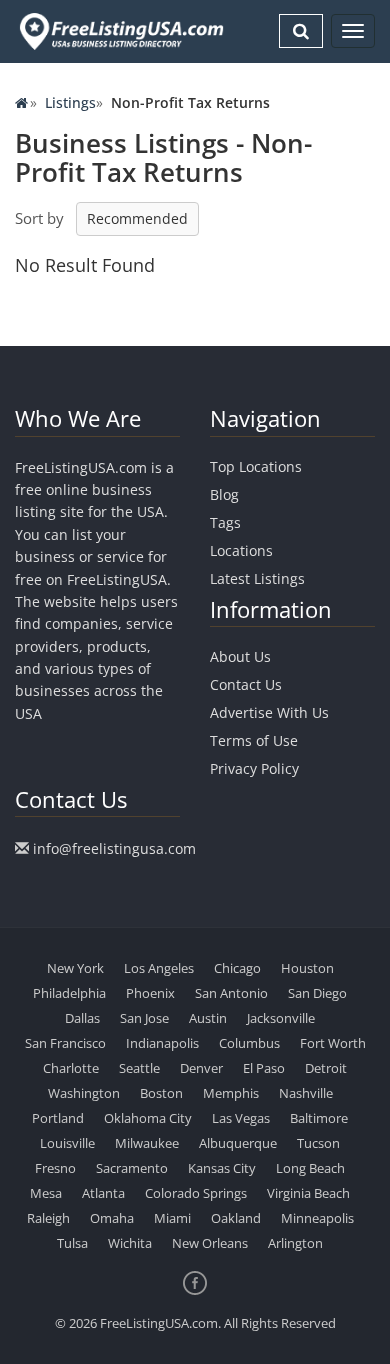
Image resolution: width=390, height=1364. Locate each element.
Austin (208, 1018)
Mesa (46, 1193)
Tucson (318, 1143)
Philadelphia (69, 993)
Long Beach (310, 1168)
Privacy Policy (254, 768)
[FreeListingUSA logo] (119, 31)
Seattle (139, 1068)
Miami (172, 1218)
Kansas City (222, 1168)
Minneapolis (317, 1218)
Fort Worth (333, 1043)
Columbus (249, 1043)
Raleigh (48, 1218)
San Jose (144, 1018)
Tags (225, 522)
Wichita (130, 1243)
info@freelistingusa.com (114, 848)
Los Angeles (159, 968)
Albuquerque (238, 1143)
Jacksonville (281, 1018)
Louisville (67, 1143)
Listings (70, 102)
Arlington (295, 1243)
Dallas (82, 1018)
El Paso (264, 1068)
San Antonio (231, 993)
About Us (240, 656)
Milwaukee (147, 1143)
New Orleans (210, 1243)
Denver (201, 1068)
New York (75, 968)
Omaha (112, 1218)
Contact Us (246, 684)
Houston (307, 968)
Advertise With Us (269, 712)
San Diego (317, 993)
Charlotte (71, 1068)
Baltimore (319, 1118)
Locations (241, 550)
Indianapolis (162, 1043)
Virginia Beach (308, 1193)
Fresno (55, 1168)
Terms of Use (254, 740)
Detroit (326, 1068)
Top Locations (256, 466)
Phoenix (150, 993)
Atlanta (103, 1193)
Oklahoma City (148, 1118)
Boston (161, 1093)
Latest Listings (257, 578)
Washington (84, 1093)
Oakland (236, 1218)
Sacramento (132, 1168)
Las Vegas (241, 1118)
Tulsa (72, 1243)
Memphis (231, 1093)
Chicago (237, 968)
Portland (58, 1118)
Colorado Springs (196, 1193)
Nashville (306, 1093)
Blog (224, 494)
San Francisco (65, 1043)
